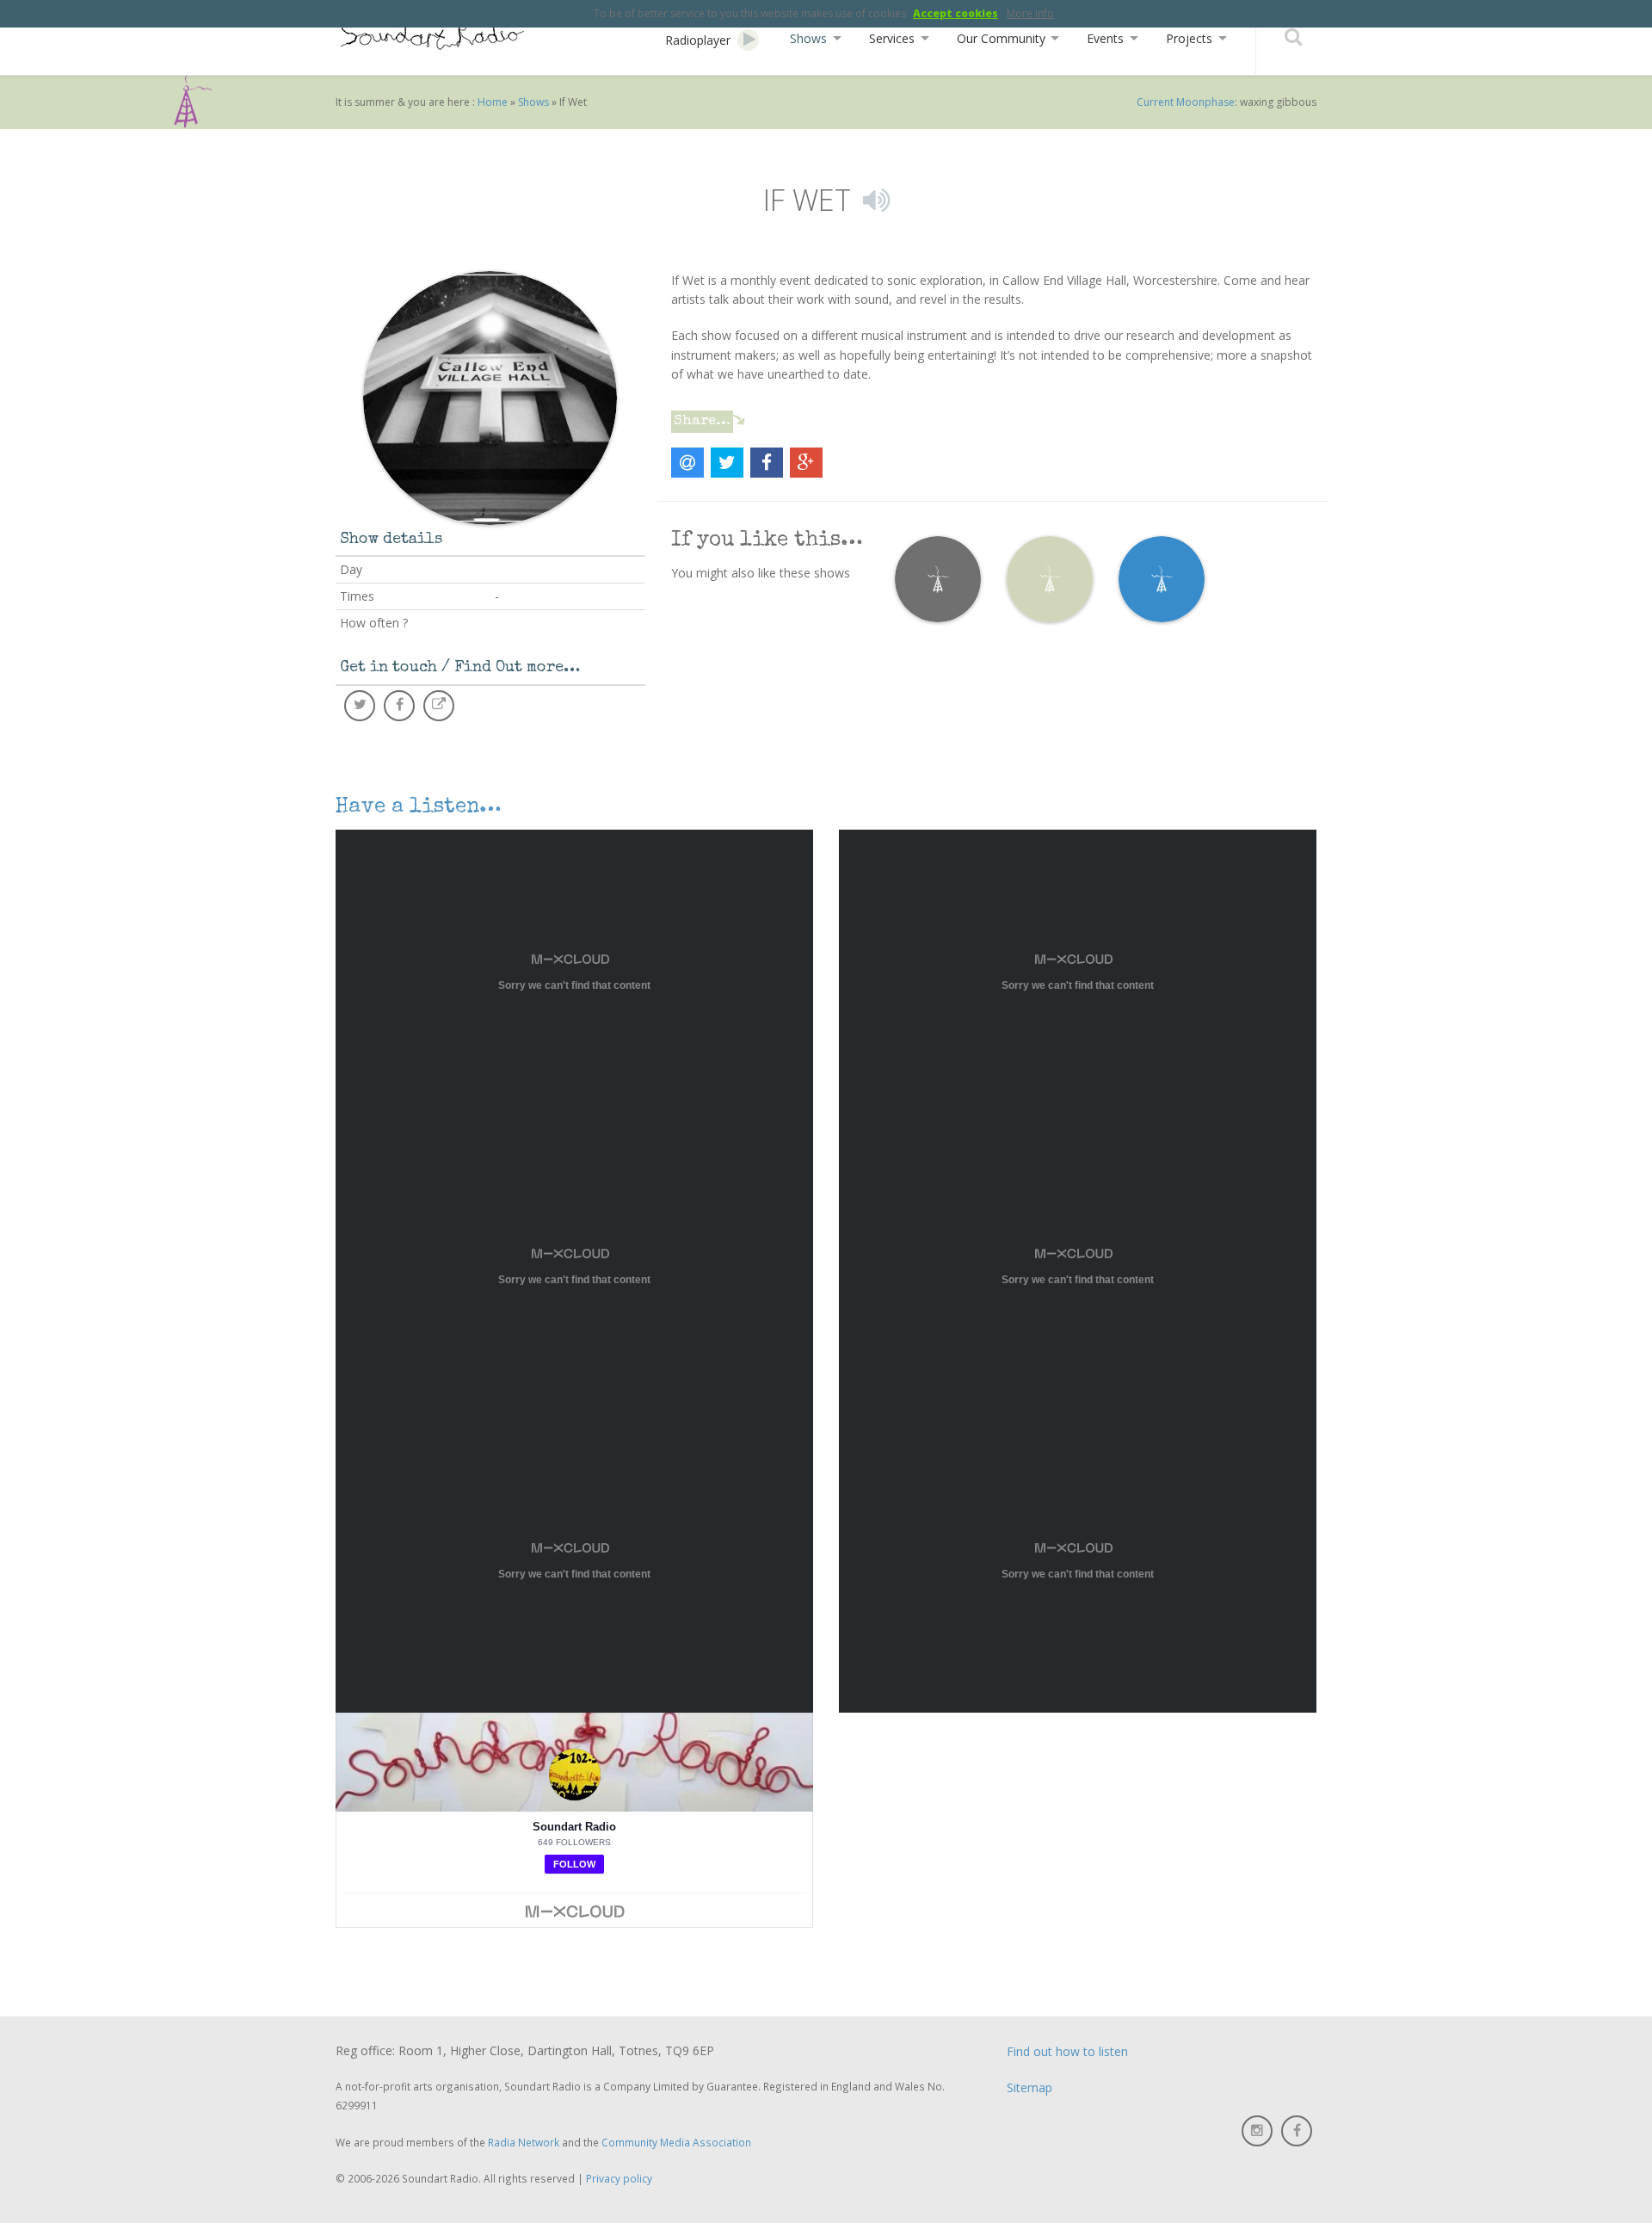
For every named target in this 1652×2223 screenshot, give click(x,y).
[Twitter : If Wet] (360, 706)
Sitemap (1029, 2087)
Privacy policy (619, 2178)
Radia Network (524, 2142)
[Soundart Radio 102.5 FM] (430, 37)
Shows (533, 102)
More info (1030, 13)
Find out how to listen (1067, 2051)
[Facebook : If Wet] (399, 706)
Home (493, 102)
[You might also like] (938, 578)
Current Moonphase (1186, 102)
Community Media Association (676, 2142)
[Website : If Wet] (439, 706)
